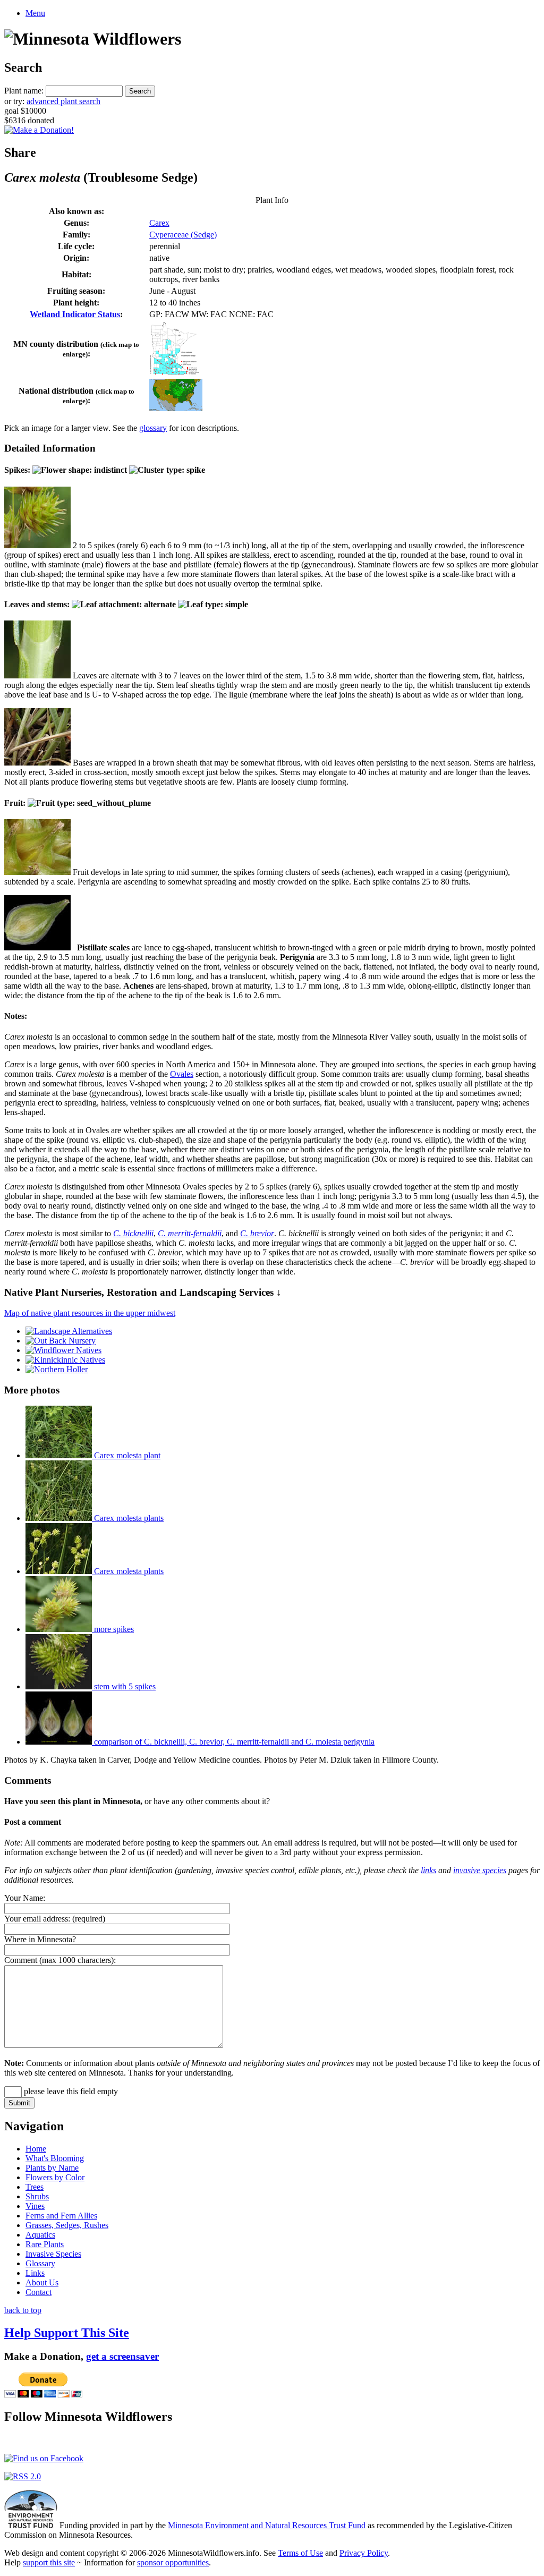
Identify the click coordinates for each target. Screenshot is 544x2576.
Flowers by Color (55, 2177)
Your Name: (25, 1898)
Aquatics (40, 2235)
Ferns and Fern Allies (61, 2216)
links (428, 1870)
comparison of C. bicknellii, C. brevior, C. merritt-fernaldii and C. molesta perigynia (233, 1742)
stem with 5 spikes (124, 1686)
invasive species (480, 1870)
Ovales (182, 1074)
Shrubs (37, 2196)
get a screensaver (122, 2356)
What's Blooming (55, 2158)
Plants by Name (52, 2168)
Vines (35, 2206)
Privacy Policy (364, 2553)
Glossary (40, 2263)
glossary (153, 428)
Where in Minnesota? (40, 1939)
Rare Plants (45, 2244)
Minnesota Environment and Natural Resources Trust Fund (267, 2525)
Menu (35, 13)
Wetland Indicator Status (75, 314)
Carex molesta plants (128, 1518)
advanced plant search (63, 101)
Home (36, 2149)
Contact (39, 2292)
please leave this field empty (70, 2091)
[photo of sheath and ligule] (37, 675)
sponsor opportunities (173, 2562)
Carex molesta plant (126, 1455)
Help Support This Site (67, 2333)
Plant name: (24, 91)
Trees (35, 2187)
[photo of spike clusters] (37, 545)
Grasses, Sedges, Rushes (67, 2225)
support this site (49, 2562)
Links (35, 2273)
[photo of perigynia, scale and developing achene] (37, 947)
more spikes (113, 1629)
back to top (23, 2310)
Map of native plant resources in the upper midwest (90, 1313)
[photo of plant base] (37, 763)
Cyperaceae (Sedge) (183, 235)
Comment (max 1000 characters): (60, 1960)
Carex (159, 223)
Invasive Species (53, 2254)
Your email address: (37, 1919)
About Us (42, 2282)
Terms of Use (300, 2553)
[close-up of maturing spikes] (37, 872)
